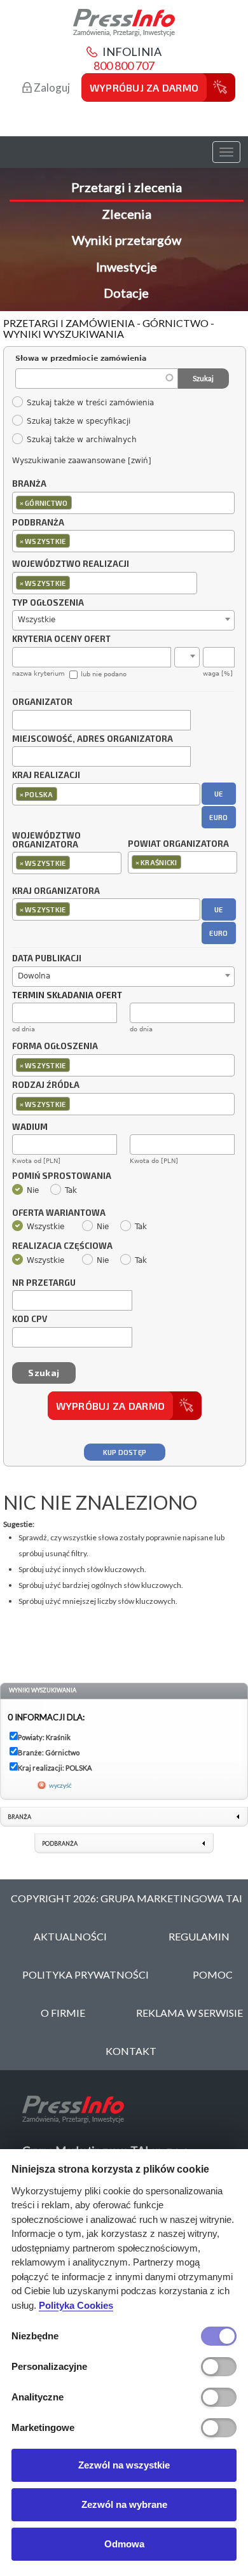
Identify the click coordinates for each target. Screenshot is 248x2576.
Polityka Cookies (76, 2305)
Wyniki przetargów (127, 240)
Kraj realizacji (46, 776)
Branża (29, 484)
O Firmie (63, 2013)
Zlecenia (127, 214)
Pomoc (213, 1974)
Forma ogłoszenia (55, 1047)
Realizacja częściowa (62, 1246)
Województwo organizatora (46, 840)
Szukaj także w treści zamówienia (90, 403)
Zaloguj (51, 87)
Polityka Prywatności (86, 1974)
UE (219, 794)
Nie (33, 1190)
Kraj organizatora (56, 891)
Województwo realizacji (71, 564)
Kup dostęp (125, 1452)
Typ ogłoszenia (48, 603)
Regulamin (199, 1936)
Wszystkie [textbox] (37, 620)
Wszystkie (45, 1227)
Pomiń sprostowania (62, 1176)
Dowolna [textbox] (34, 976)
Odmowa (124, 2544)
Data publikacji (47, 959)
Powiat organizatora (178, 844)
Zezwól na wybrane (124, 2504)
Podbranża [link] (60, 1843)
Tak (71, 1190)
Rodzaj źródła (46, 1085)
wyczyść (60, 1785)
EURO (218, 817)
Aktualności (70, 1936)
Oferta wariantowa (59, 1213)
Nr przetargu (44, 1283)
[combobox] (123, 503)
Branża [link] (19, 1817)
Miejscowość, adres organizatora (93, 739)
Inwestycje (127, 267)
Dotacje (126, 293)
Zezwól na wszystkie (124, 2465)
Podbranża (38, 523)
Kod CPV (30, 1319)
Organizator (42, 702)
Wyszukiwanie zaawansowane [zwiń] (82, 461)
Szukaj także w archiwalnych (81, 440)
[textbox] (78, 502)
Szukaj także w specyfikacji (78, 421)
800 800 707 (124, 66)
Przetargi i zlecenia (127, 187)
